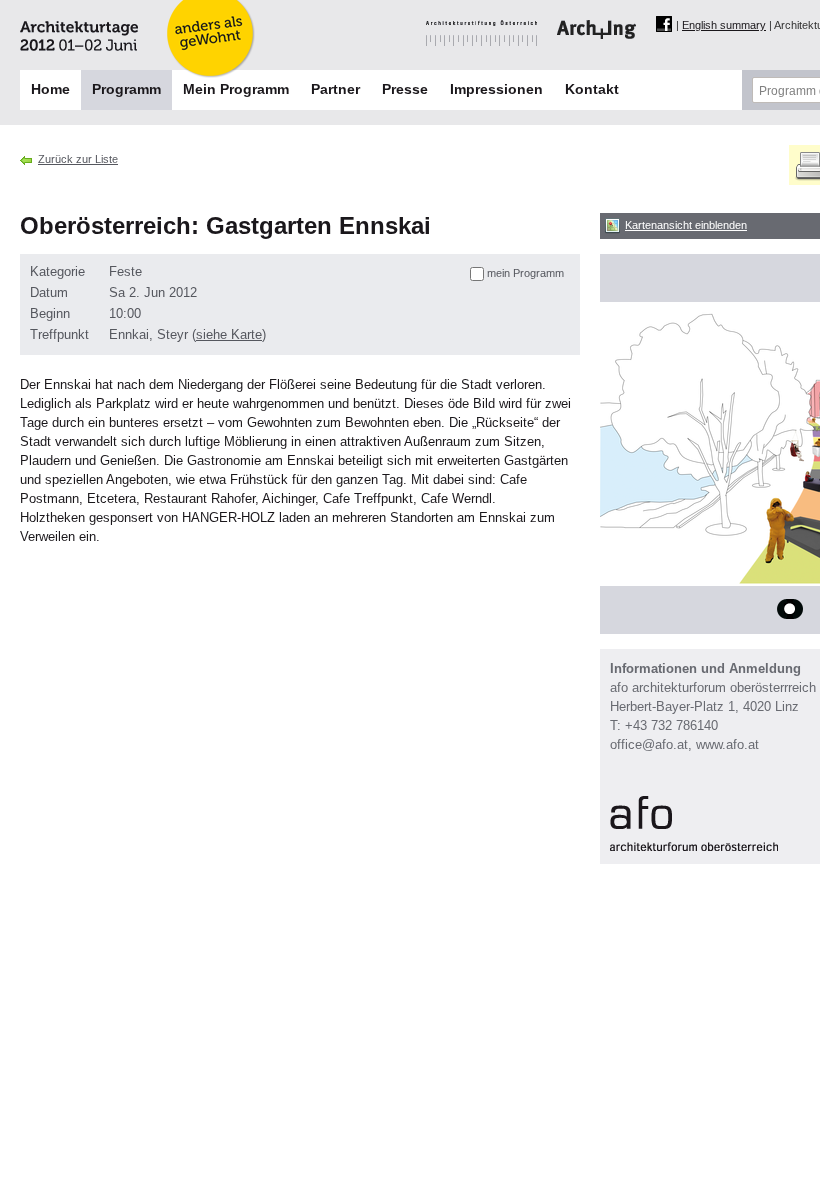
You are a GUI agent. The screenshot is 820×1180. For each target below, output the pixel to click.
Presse (405, 89)
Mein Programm (236, 89)
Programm (126, 89)
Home (50, 89)
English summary (724, 25)
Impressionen (496, 89)
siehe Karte (229, 334)
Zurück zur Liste (78, 159)
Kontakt (592, 89)
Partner (335, 89)
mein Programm (525, 273)
